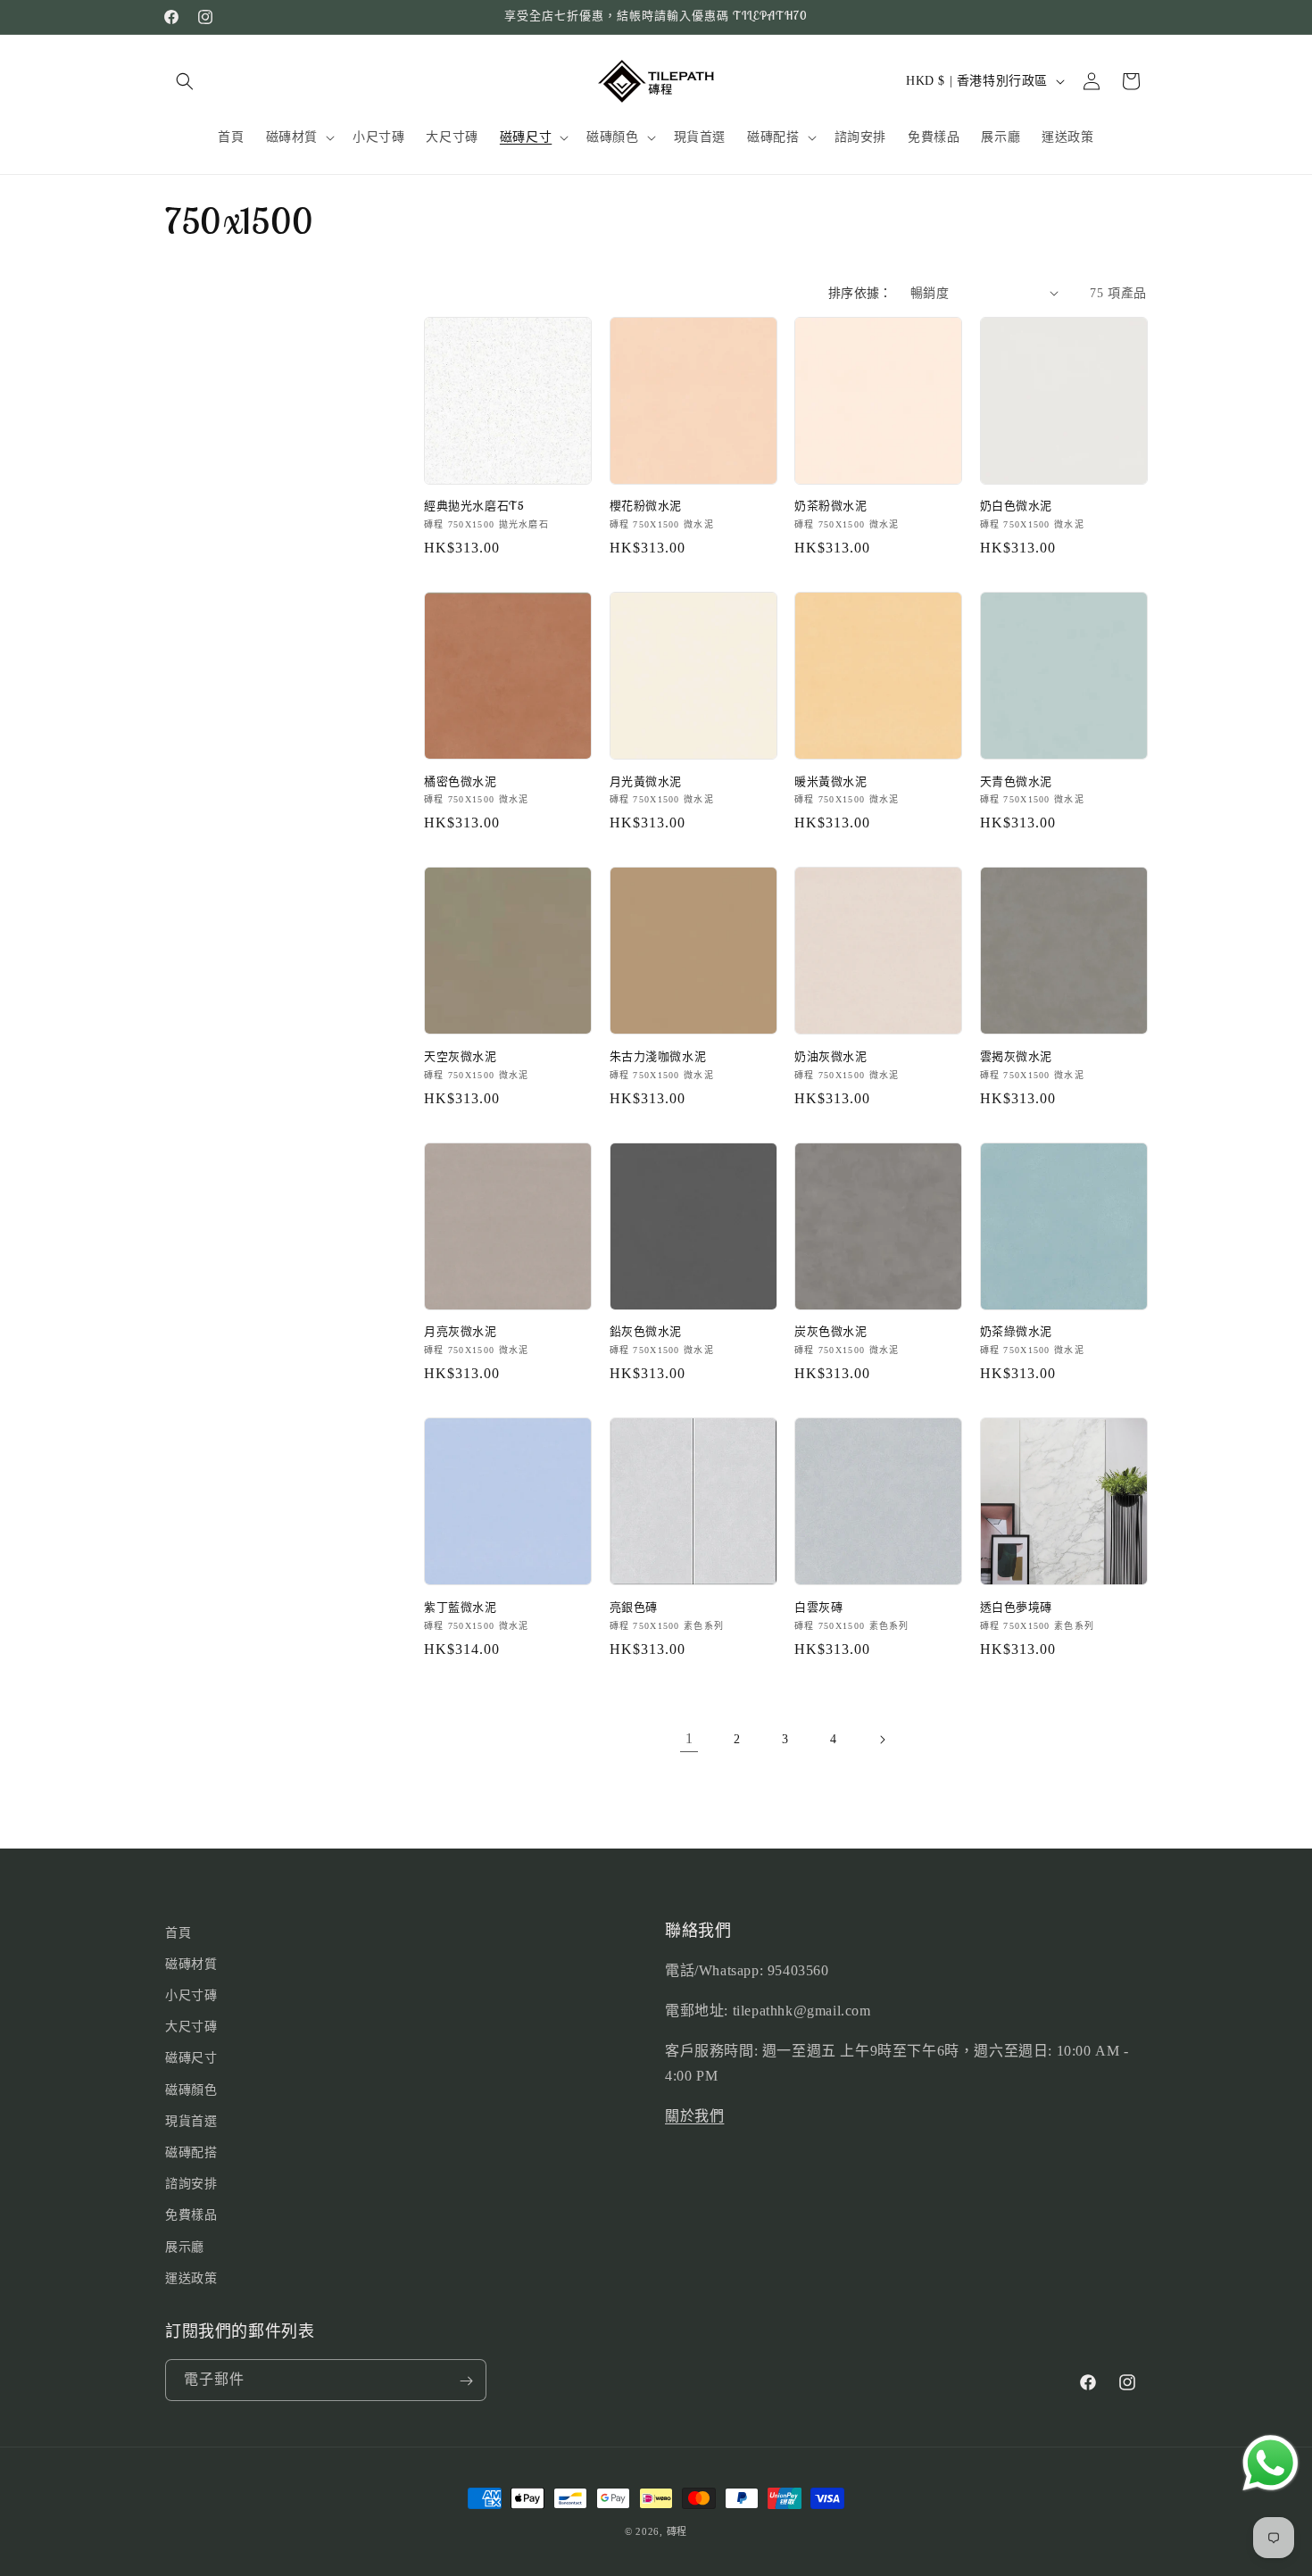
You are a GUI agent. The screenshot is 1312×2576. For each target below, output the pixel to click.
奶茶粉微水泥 (831, 506)
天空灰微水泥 (461, 1057)
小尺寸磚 (191, 1995)
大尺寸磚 (191, 2028)
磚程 (677, 2531)
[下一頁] (882, 1740)
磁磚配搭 (191, 2152)
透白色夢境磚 (1017, 1608)
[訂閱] (466, 2381)
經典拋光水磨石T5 (474, 506)
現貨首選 (191, 2121)
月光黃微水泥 (646, 782)
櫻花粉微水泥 (646, 506)
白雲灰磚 (818, 1608)
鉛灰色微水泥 (646, 1332)
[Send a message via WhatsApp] (1270, 2463)
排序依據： (860, 293)
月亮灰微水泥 (461, 1332)
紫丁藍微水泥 (461, 1608)
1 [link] (689, 1738)
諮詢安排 (191, 2184)
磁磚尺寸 (191, 2059)
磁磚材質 (191, 1964)
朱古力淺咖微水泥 (658, 1057)
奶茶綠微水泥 (1017, 1332)
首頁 (178, 1933)
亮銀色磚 (634, 1608)
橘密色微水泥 (461, 782)
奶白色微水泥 (1017, 506)
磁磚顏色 (191, 2090)
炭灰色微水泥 (831, 1332)
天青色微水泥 (1017, 782)
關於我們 (694, 2117)
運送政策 (191, 2278)
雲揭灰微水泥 (1017, 1057)
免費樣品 (191, 2216)
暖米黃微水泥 (831, 782)
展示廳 (185, 2247)
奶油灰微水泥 (831, 1057)
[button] (185, 81)
